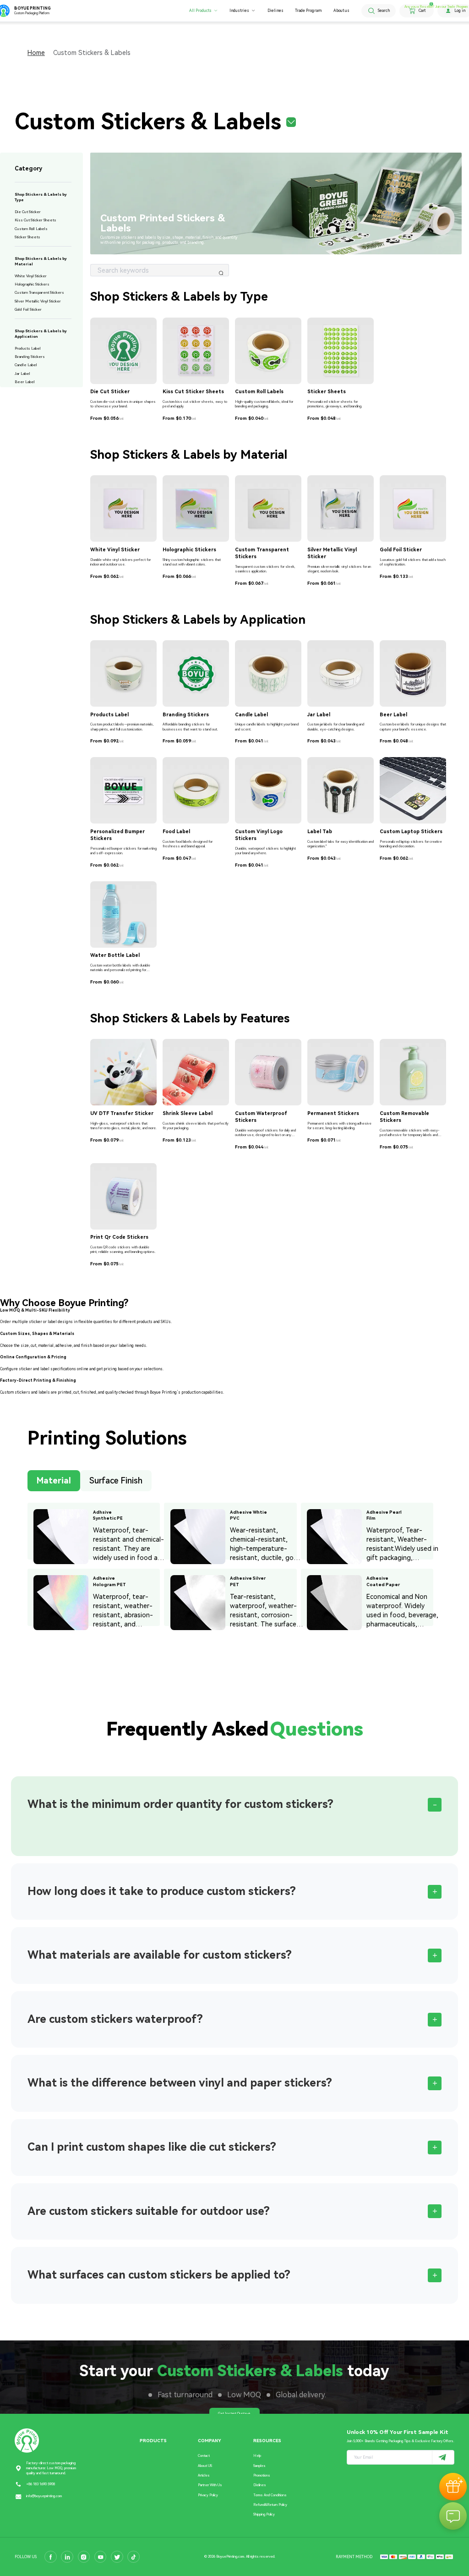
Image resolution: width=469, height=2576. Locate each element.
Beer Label (25, 382)
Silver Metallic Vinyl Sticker (38, 301)
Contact (204, 2456)
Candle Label (26, 365)
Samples (259, 2466)
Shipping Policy (264, 2514)
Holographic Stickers (32, 284)
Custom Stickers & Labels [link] (92, 53)
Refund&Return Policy (270, 2505)
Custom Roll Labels (31, 229)
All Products (200, 11)
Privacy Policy (208, 2495)
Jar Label (22, 373)
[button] (234, 1805)
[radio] (54, 1483)
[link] (36, 53)
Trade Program (308, 11)
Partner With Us (210, 2485)
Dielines (275, 11)
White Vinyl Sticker (31, 276)
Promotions (262, 2475)
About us (341, 11)
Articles (204, 2475)
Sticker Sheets (27, 237)
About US (205, 2466)
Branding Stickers (30, 357)
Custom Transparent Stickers (39, 292)
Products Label (28, 348)
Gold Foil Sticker (28, 309)
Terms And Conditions (270, 2495)
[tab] (234, 1805)
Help (257, 2456)
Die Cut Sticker (28, 212)
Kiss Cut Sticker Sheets (35, 220)
